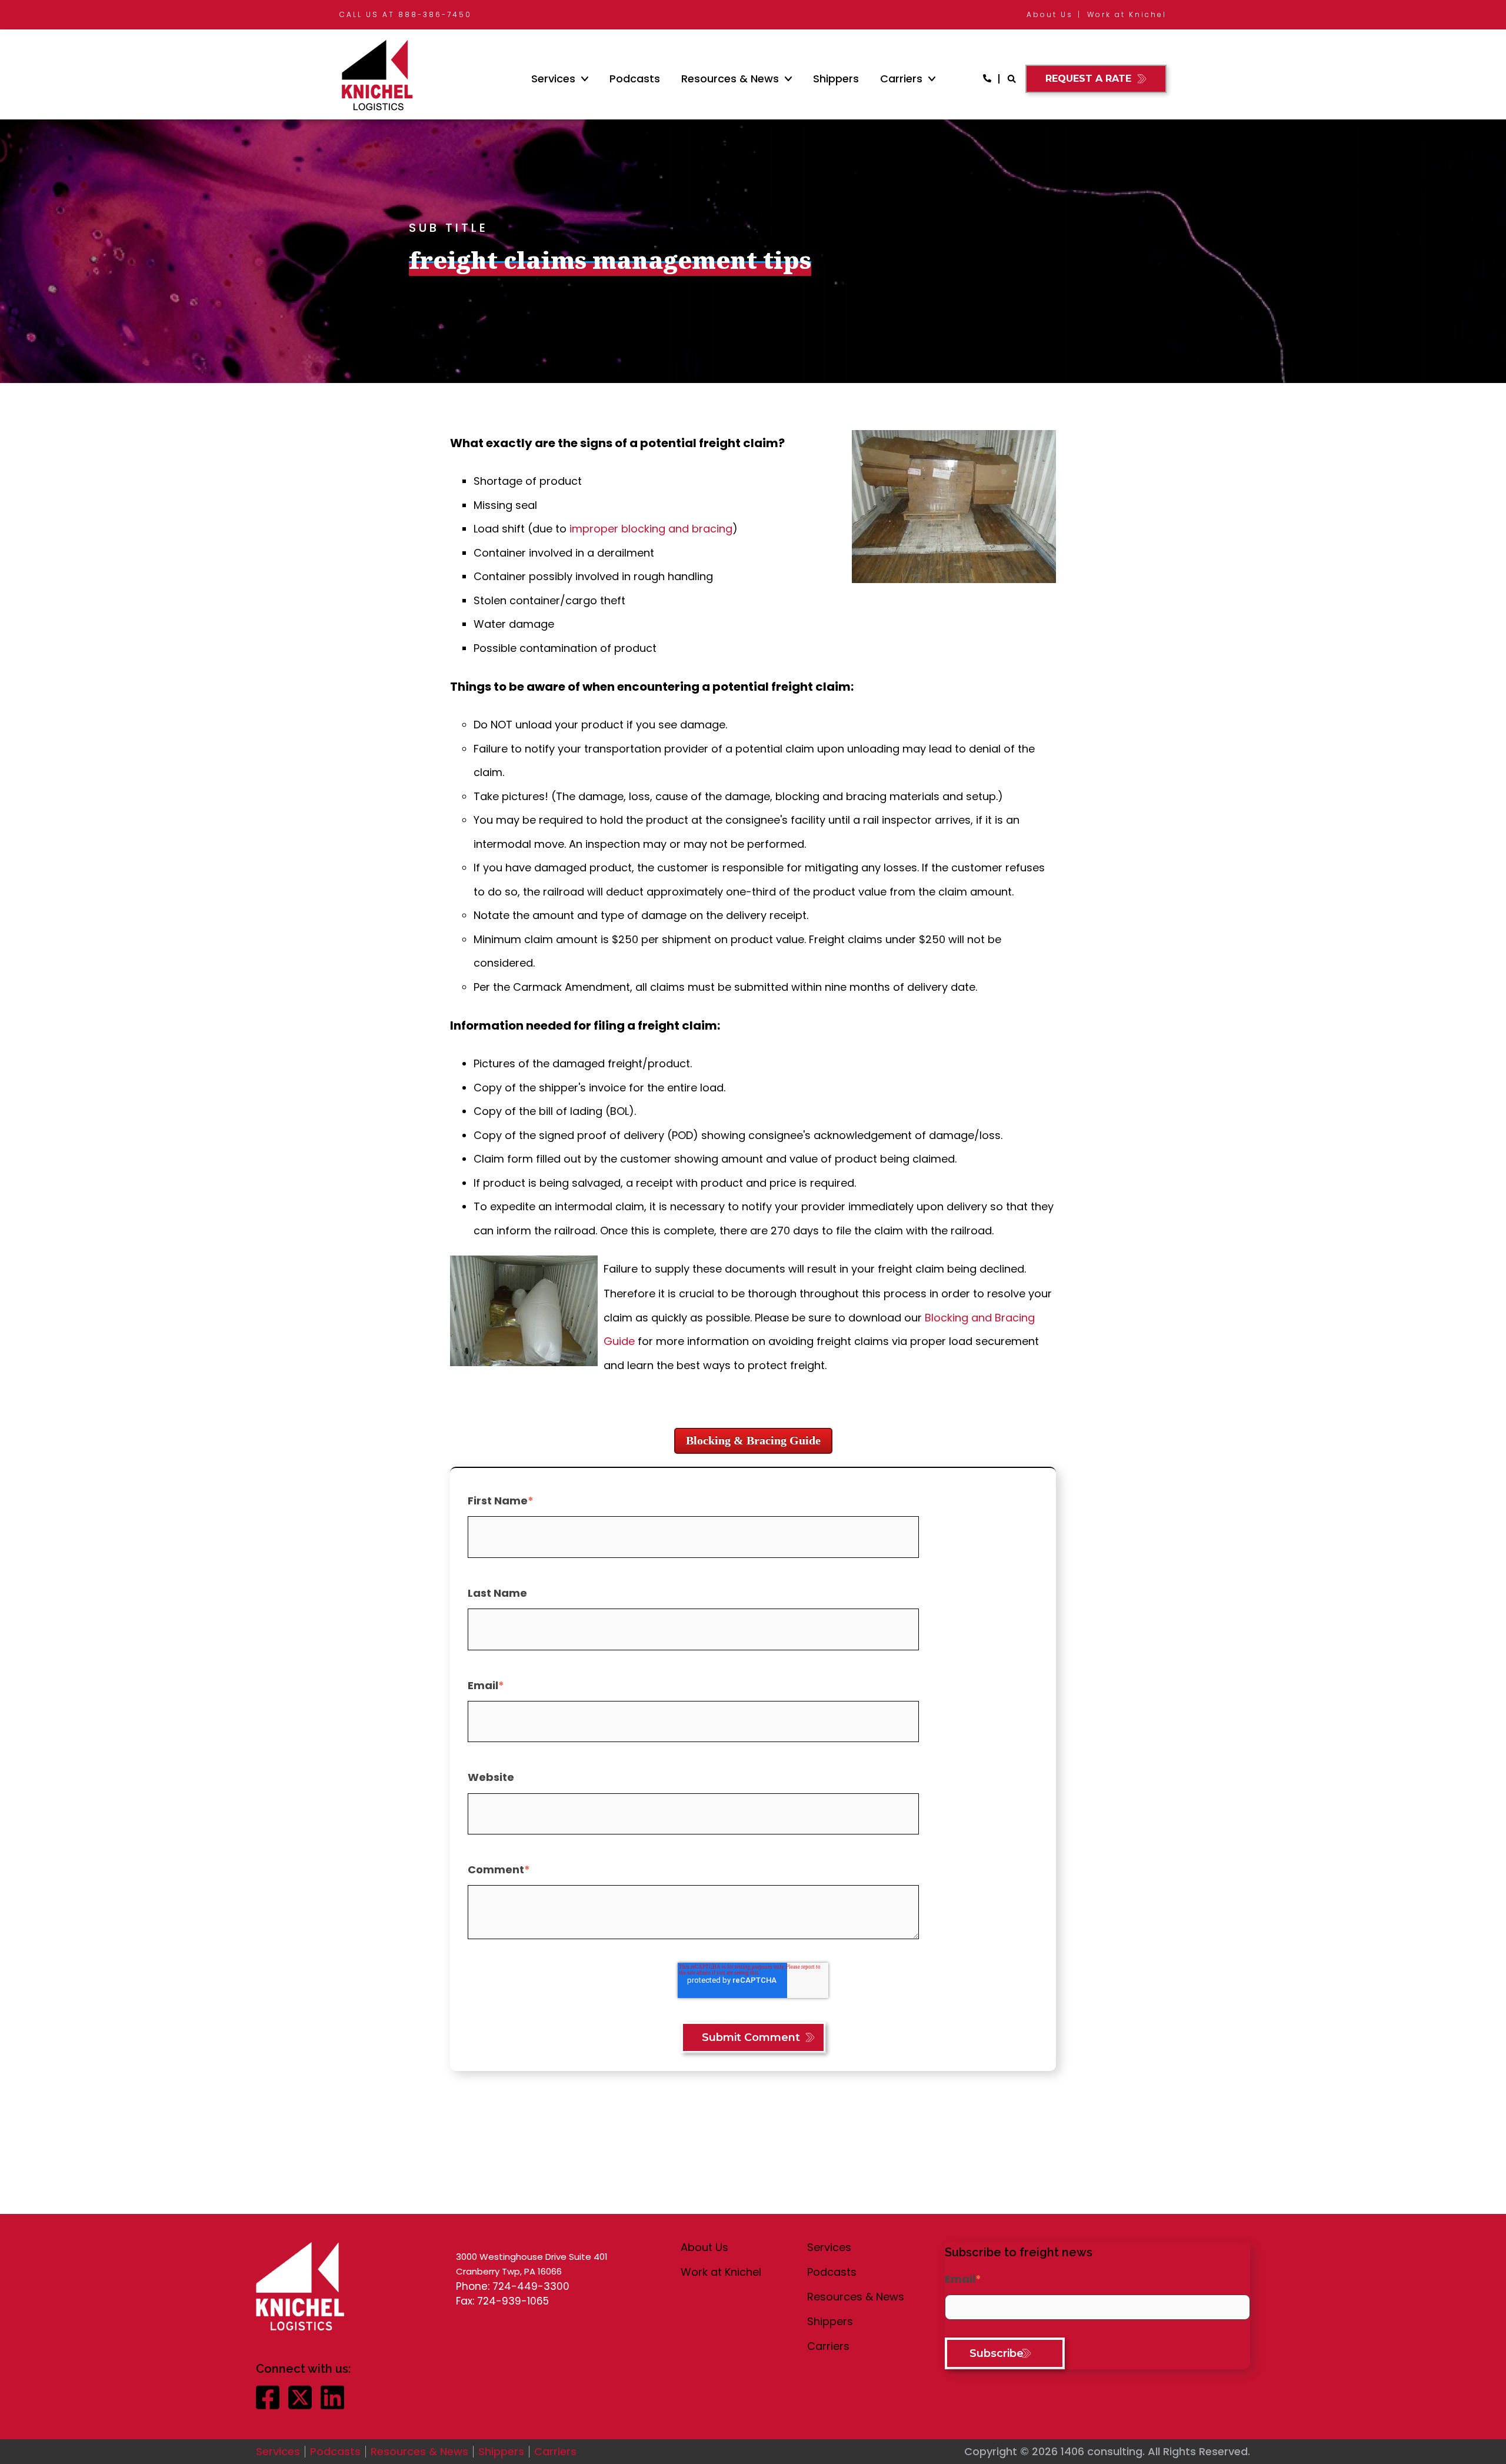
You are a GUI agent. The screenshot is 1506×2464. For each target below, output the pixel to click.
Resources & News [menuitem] (730, 79)
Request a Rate (1088, 79)
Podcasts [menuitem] (635, 79)
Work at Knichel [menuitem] (1127, 14)
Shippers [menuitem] (836, 79)
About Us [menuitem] (1050, 14)
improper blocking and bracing (651, 529)
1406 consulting (1102, 2451)
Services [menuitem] (553, 79)
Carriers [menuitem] (901, 79)
